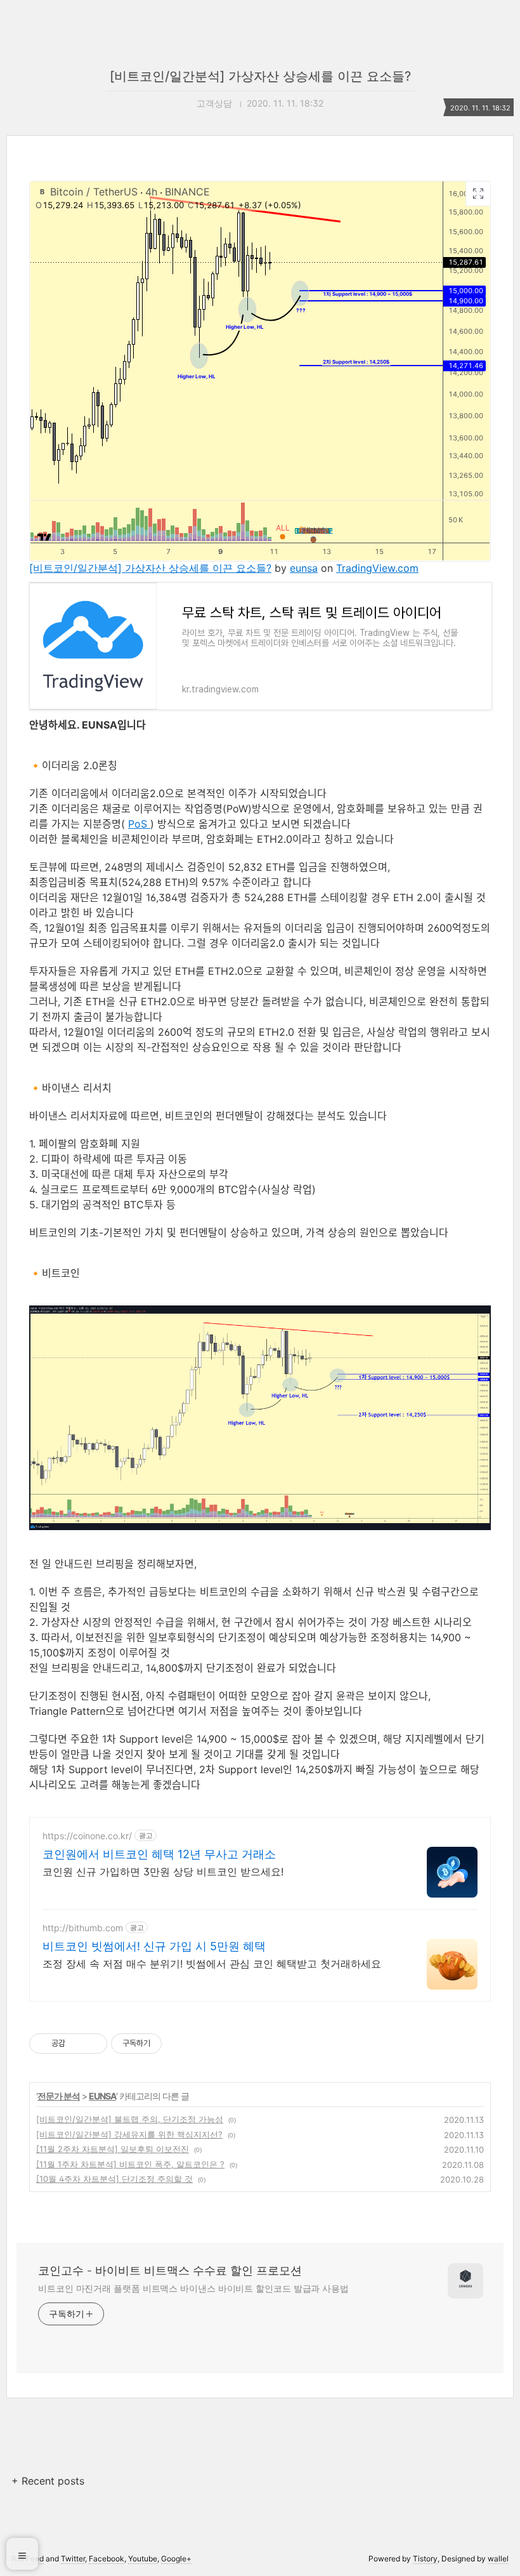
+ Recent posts (48, 2481)
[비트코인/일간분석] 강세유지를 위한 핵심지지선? (129, 2134)
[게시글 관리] (93, 2044)
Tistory (425, 2559)
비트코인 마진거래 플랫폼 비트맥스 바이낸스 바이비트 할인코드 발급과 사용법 (193, 2288)
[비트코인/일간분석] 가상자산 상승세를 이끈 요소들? (260, 76)
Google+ (176, 2559)
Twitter (73, 2559)
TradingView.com (377, 568)
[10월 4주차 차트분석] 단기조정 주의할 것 (114, 2179)
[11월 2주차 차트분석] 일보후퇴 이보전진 (113, 2149)
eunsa (304, 568)
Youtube (143, 2559)
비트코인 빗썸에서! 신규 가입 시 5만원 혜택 (154, 1946)
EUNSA (102, 2096)
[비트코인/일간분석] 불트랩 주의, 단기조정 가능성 (130, 2119)
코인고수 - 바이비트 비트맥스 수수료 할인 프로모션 (170, 2270)
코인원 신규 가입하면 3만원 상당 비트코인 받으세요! (163, 1872)
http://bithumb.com (83, 1928)
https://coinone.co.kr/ (87, 1836)
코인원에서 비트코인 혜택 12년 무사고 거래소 (159, 1854)
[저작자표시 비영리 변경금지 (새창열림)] (179, 2044)
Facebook (107, 2559)
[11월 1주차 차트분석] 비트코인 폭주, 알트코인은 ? (130, 2164)
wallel (498, 2559)
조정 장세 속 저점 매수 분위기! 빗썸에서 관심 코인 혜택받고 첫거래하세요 (212, 1964)
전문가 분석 (59, 2096)
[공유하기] (77, 2044)
